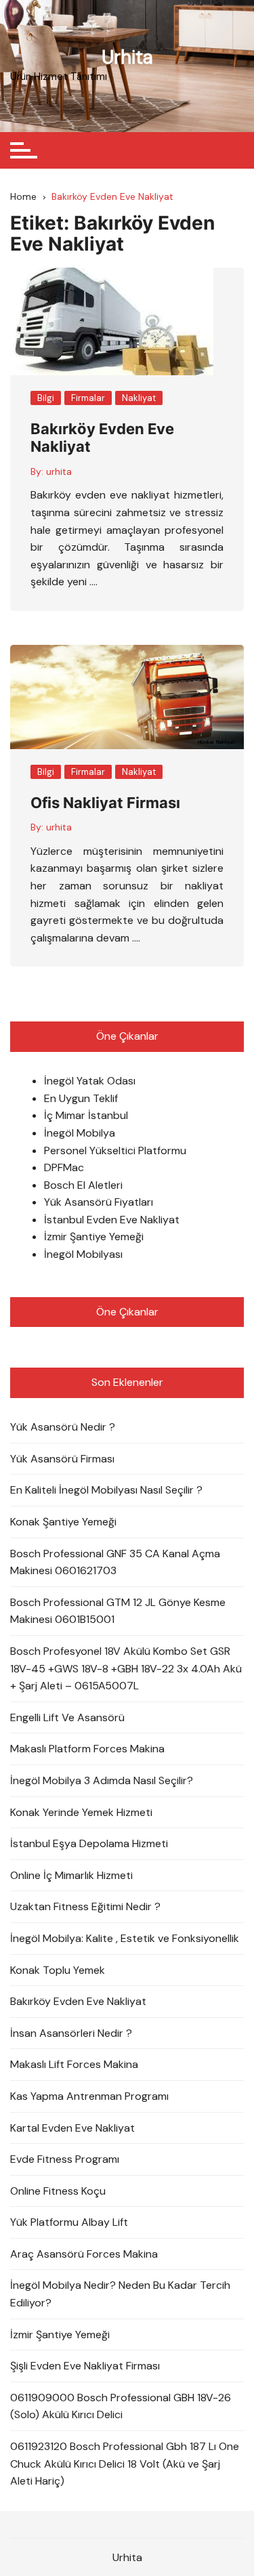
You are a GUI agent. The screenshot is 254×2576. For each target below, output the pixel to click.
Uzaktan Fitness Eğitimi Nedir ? (85, 1906)
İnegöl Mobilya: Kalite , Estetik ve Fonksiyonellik (125, 1938)
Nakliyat (139, 398)
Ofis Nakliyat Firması (105, 803)
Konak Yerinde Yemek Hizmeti (81, 1812)
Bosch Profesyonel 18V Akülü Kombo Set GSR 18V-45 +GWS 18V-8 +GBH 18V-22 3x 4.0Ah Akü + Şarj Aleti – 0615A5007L (126, 1668)
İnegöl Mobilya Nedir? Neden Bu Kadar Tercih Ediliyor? (120, 2294)
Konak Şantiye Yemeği (63, 1522)
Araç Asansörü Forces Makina (84, 2254)
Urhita (127, 57)
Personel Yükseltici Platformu (115, 1150)
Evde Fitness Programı (65, 2159)
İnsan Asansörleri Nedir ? (71, 2033)
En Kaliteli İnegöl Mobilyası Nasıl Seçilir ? (106, 1490)
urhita (59, 471)
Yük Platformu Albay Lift (69, 2222)
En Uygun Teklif (81, 1098)
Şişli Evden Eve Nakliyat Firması (85, 2366)
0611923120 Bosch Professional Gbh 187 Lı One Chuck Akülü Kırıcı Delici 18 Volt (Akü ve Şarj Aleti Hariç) (125, 2464)
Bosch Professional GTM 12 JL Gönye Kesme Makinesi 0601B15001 (118, 1611)
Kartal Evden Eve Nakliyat (72, 2128)
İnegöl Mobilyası (83, 1254)
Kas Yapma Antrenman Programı (89, 2096)
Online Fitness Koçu (58, 2191)
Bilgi (46, 398)
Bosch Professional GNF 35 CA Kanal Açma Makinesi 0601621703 (115, 1562)
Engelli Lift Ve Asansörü (67, 1717)
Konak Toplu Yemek (58, 1970)
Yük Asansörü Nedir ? (63, 1427)
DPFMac (64, 1167)
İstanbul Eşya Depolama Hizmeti (89, 1843)
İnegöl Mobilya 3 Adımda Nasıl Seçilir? (102, 1780)
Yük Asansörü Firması (62, 1459)
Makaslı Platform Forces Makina (87, 1749)
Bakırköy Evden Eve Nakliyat (78, 2001)
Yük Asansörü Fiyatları (99, 1202)
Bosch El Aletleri (83, 1185)
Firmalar (88, 398)
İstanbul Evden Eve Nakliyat (112, 1220)
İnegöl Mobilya (80, 1133)
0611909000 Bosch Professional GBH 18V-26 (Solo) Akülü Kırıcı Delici (121, 2406)
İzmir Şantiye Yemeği (94, 1237)
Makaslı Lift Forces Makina (74, 2064)
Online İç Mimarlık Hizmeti (71, 1875)
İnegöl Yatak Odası (90, 1081)
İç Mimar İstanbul (86, 1115)
